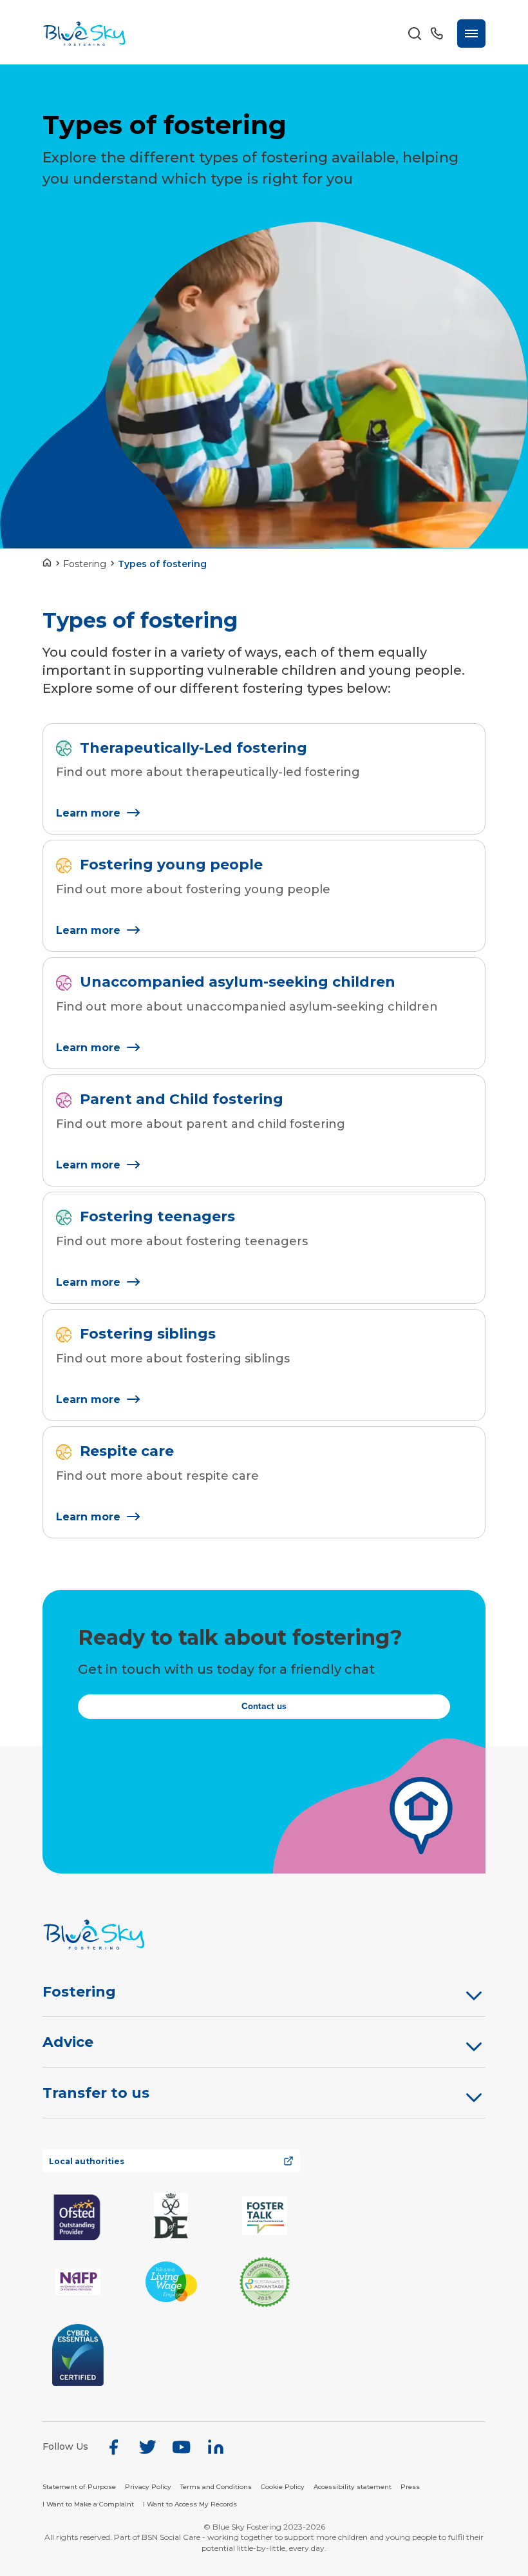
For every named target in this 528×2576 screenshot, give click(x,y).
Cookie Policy (283, 2487)
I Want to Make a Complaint (88, 2504)
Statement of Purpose (79, 2487)
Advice (68, 2042)
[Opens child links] (474, 1995)
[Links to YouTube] (182, 2447)
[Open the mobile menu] (471, 34)
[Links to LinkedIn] (216, 2447)
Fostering (85, 564)
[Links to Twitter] (147, 2447)
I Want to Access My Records (190, 2504)
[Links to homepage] (50, 564)
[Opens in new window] (78, 2216)
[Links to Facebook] (113, 2447)
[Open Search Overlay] (415, 34)
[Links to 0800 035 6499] (437, 34)
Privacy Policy (148, 2487)
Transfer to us (96, 2093)
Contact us (264, 1706)
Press (410, 2487)
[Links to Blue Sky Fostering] (84, 34)
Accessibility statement (353, 2487)
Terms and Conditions (216, 2487)
